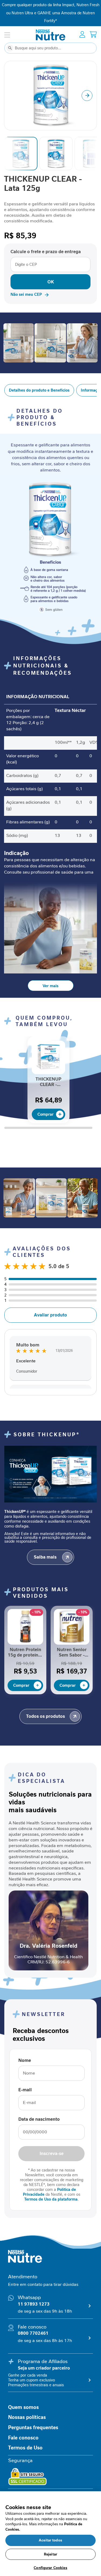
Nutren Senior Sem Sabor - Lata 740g (72, 1653)
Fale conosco (23, 2438)
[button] (87, 96)
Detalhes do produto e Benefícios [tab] (39, 390)
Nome (25, 2061)
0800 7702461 (33, 2333)
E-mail (25, 2090)
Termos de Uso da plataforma (51, 2199)
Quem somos (23, 2407)
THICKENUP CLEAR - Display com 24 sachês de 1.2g (48, 1082)
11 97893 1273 (34, 2304)
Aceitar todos (50, 2540)
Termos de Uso (25, 2448)
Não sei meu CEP (26, 294)
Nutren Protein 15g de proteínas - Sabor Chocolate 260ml (25, 1653)
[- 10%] (25, 1643)
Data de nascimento (39, 2119)
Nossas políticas (27, 2417)
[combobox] (50, 48)
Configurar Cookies (50, 2568)
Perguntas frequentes (33, 2428)
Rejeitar (50, 2554)
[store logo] (51, 35)
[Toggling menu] (7, 35)
